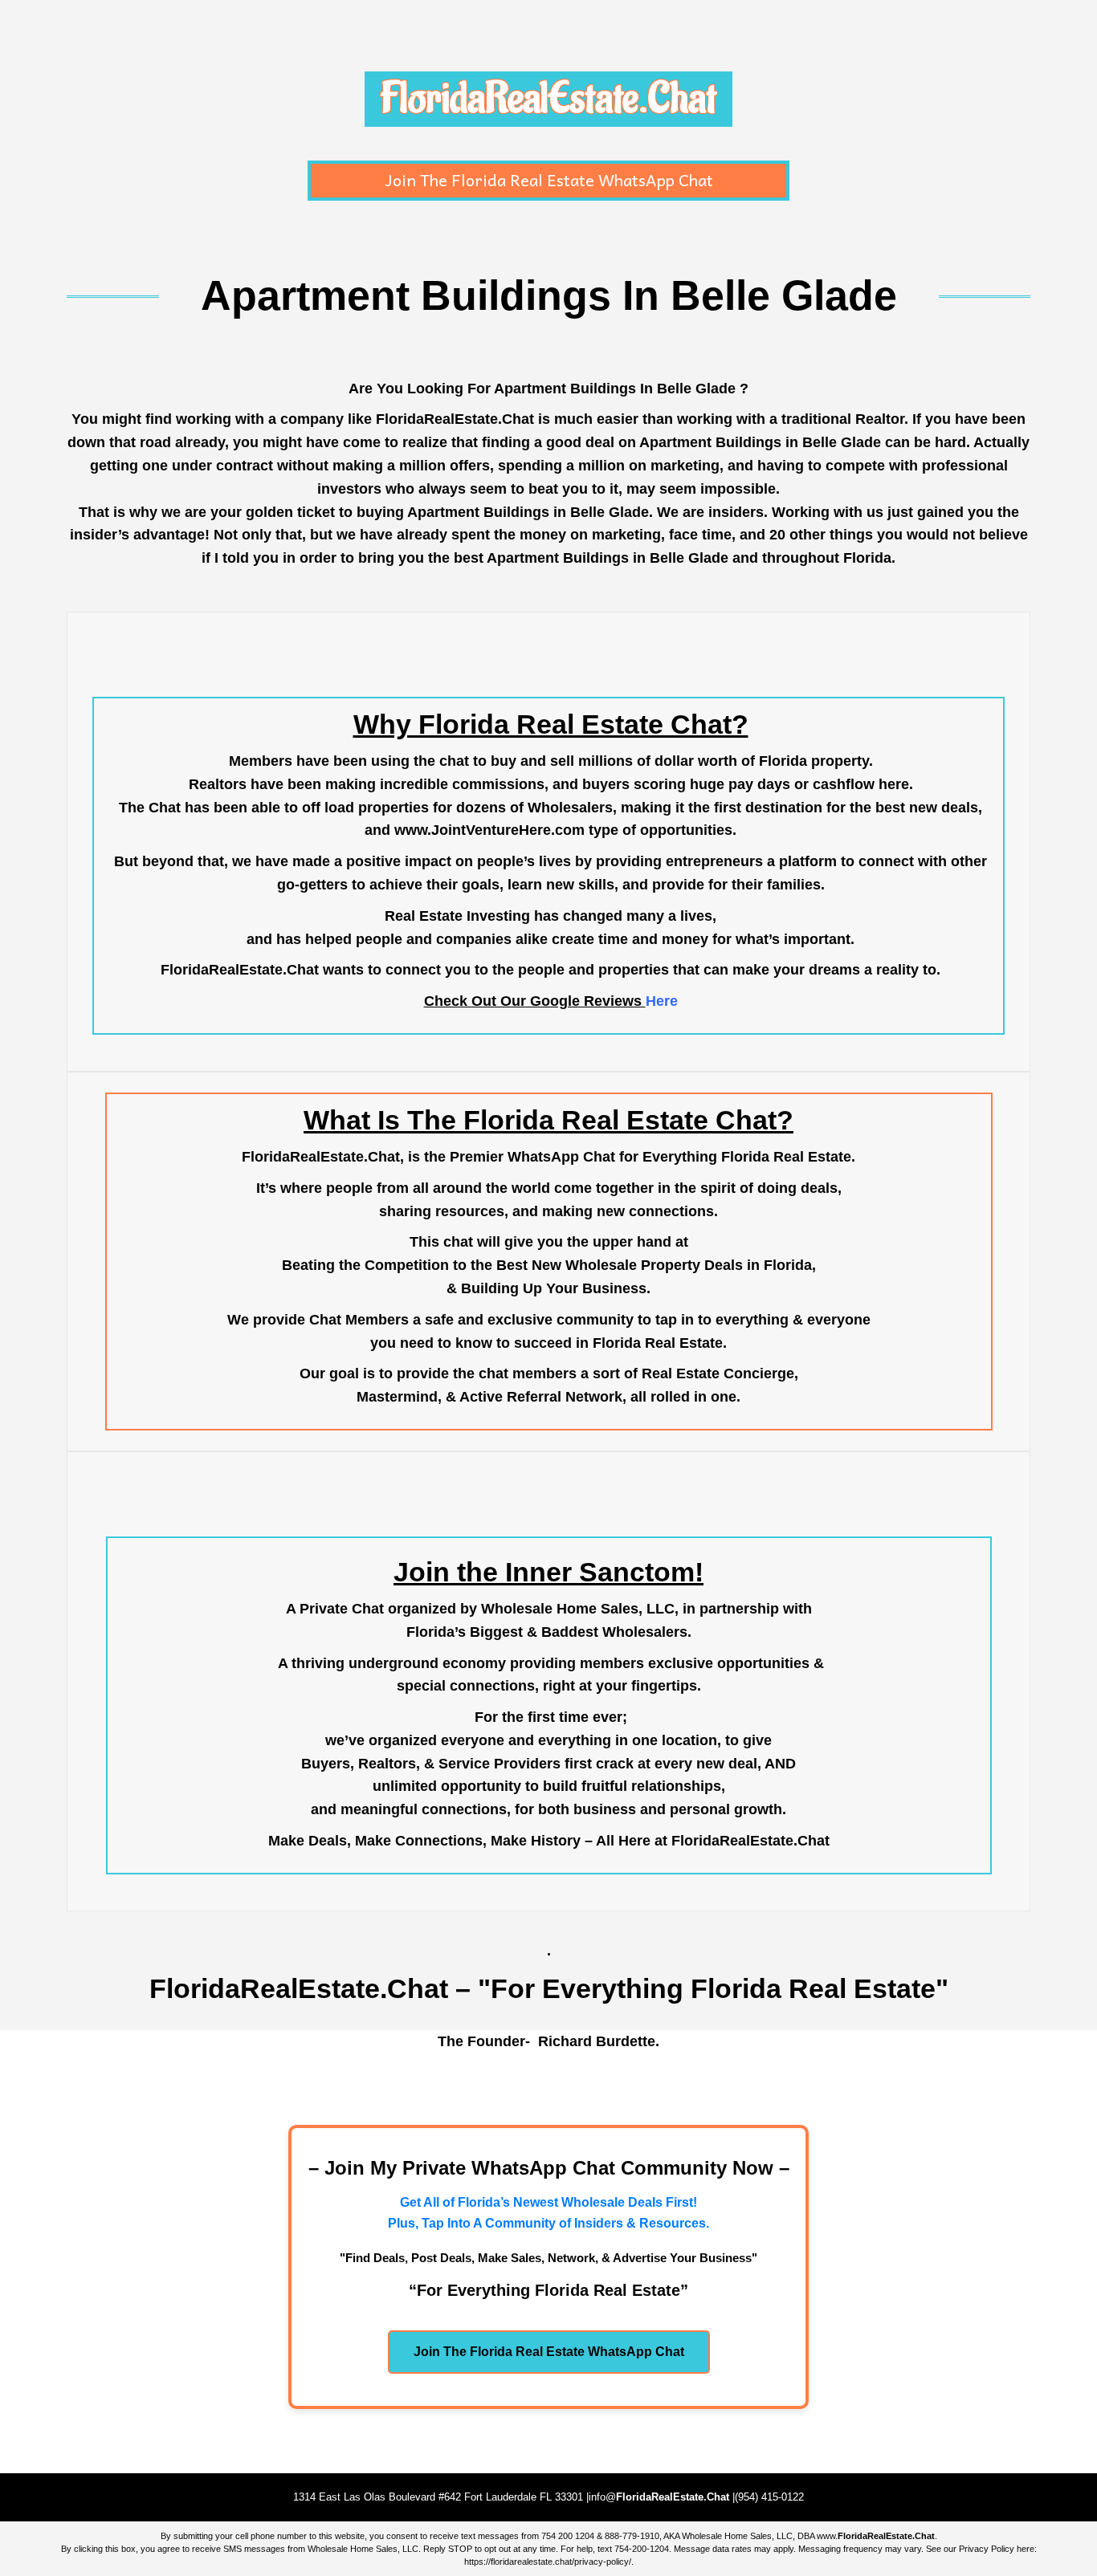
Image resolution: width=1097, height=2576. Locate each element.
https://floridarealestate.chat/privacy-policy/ (548, 2562)
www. (876, 2536)
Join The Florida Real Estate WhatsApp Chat (549, 180)
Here (662, 1001)
